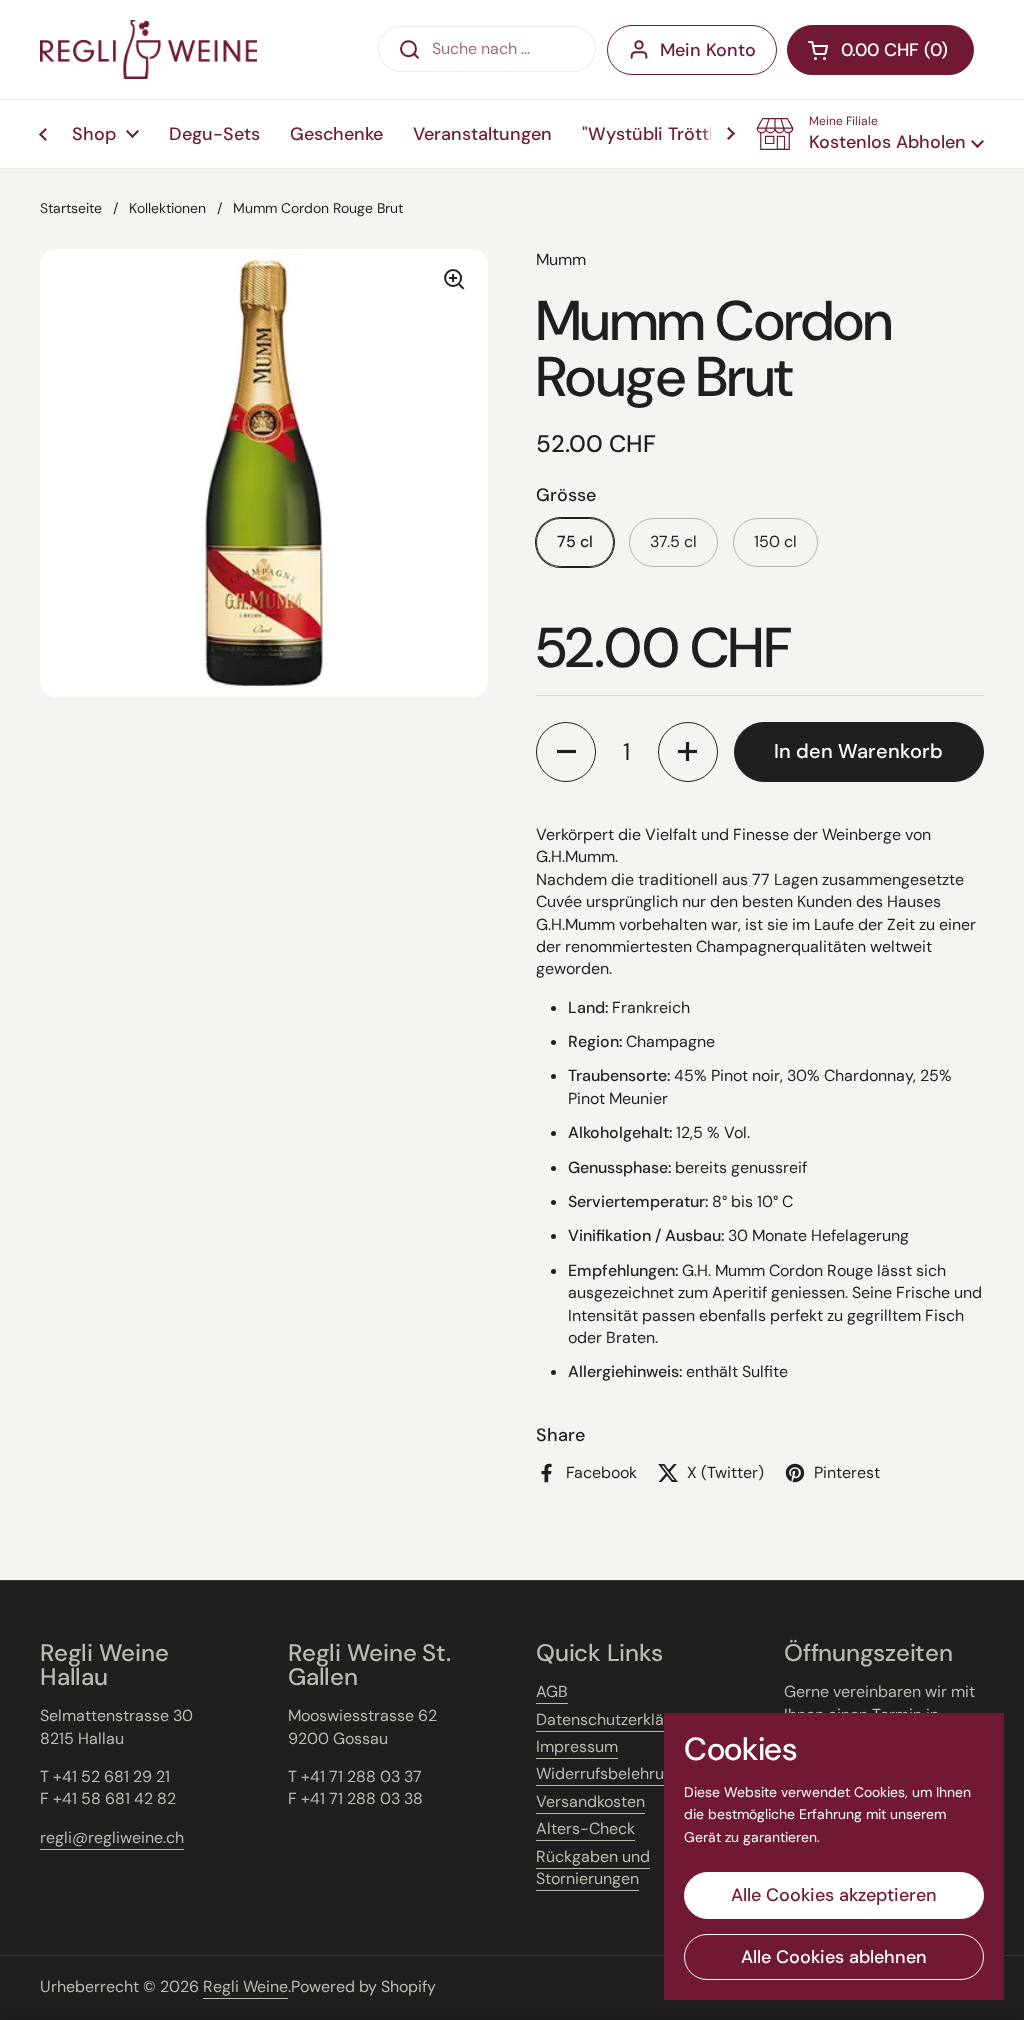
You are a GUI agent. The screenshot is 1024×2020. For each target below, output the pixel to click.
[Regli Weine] (148, 49)
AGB (552, 1691)
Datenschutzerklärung (616, 1719)
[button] (870, 134)
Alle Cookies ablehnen (834, 1957)
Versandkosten (590, 1801)
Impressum (577, 1746)
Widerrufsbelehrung (609, 1773)
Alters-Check (585, 1828)
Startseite (71, 208)
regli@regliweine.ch (112, 1837)
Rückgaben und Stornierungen (593, 1867)
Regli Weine (245, 1986)
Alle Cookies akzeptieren (834, 1895)
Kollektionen (167, 208)
